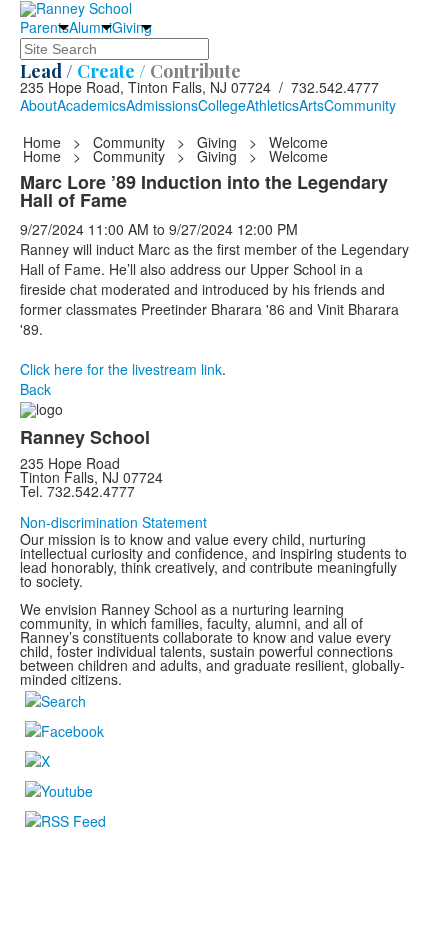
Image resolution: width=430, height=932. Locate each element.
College (222, 105)
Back (35, 389)
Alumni (90, 27)
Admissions (162, 105)
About (38, 105)
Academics (91, 105)
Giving (132, 27)
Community (360, 105)
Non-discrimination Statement (113, 522)
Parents (44, 27)
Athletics (272, 105)
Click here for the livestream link (121, 369)
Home (44, 142)
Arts (311, 105)
